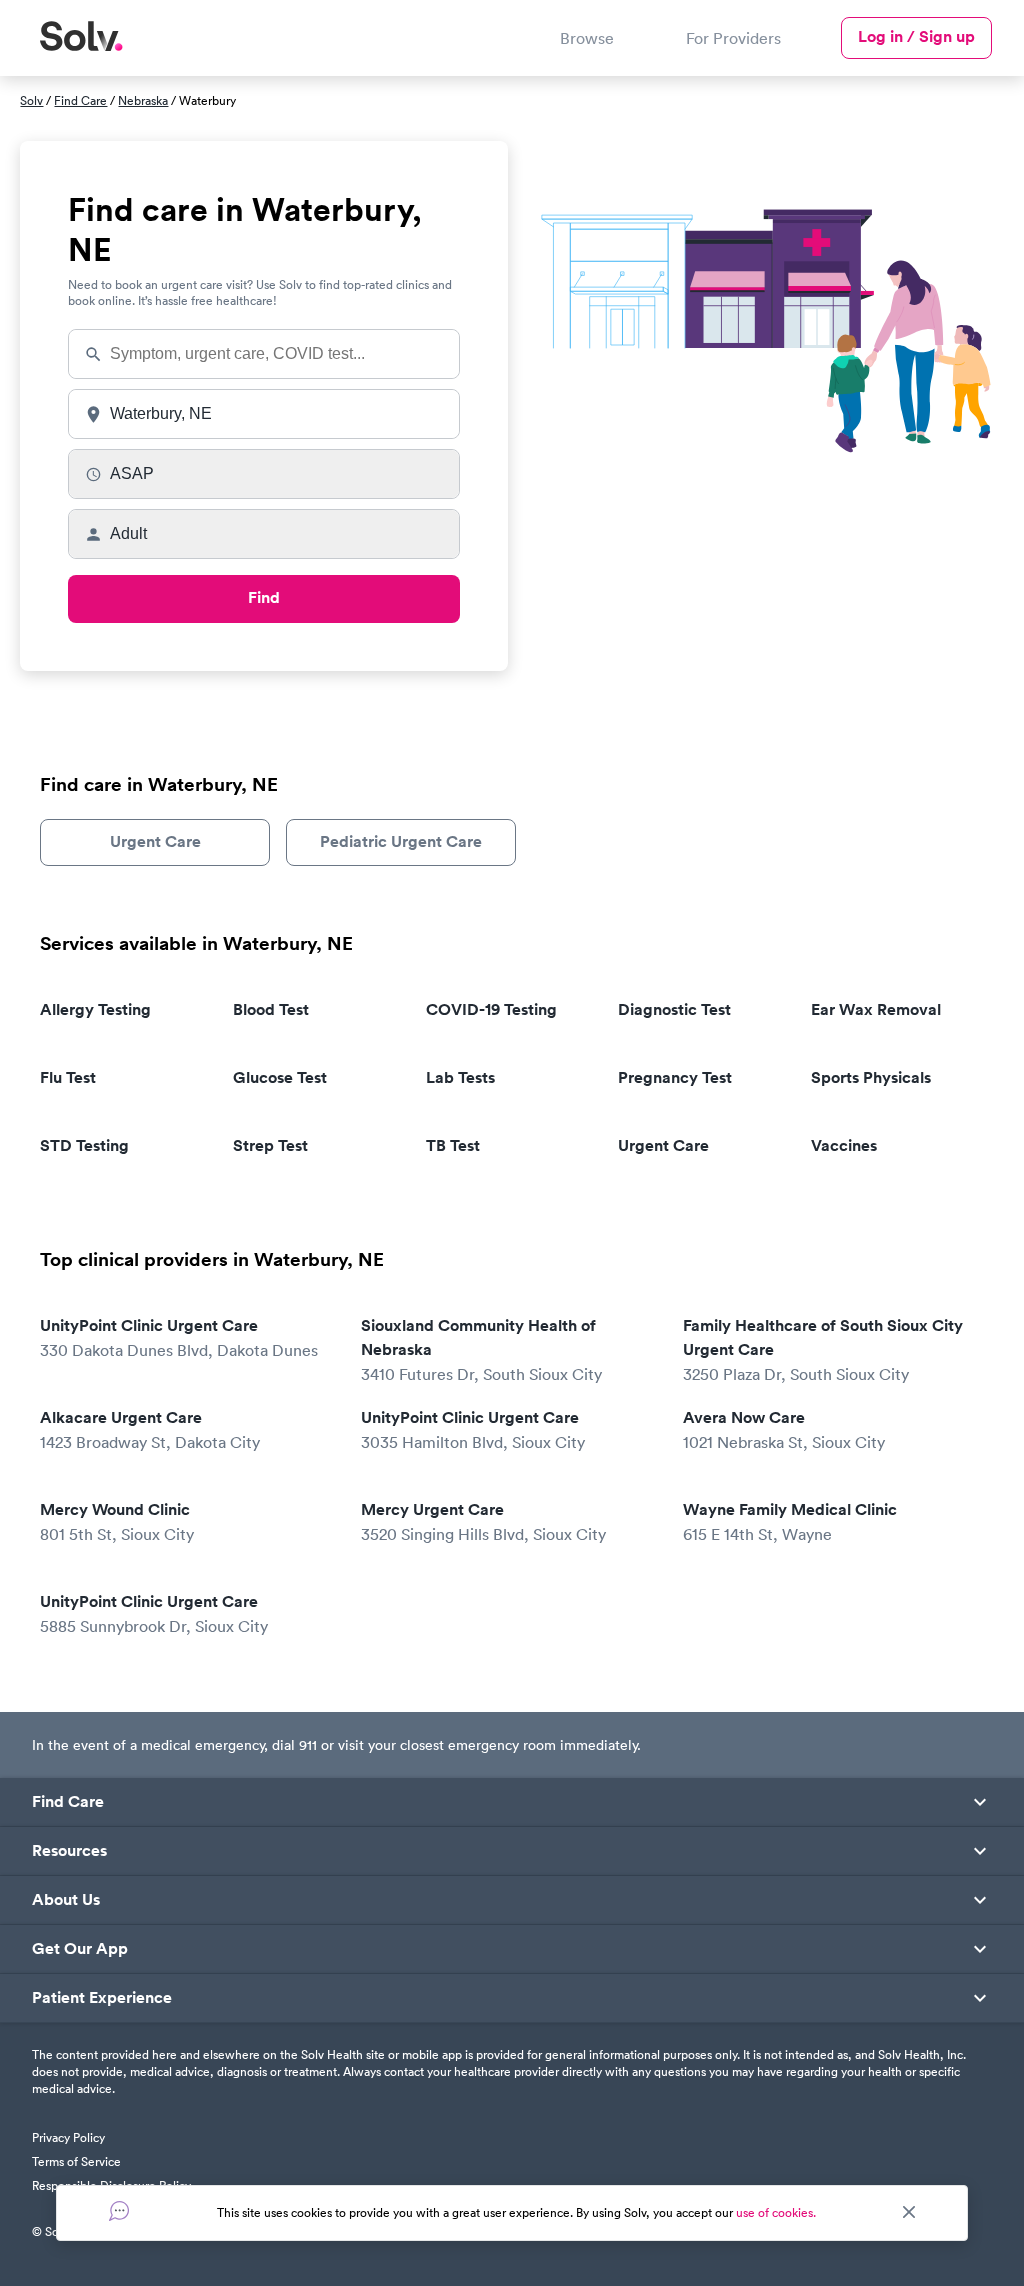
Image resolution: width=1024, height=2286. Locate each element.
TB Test (453, 1145)
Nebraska (143, 100)
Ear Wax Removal (876, 1009)
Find (264, 597)
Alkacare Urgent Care (150, 1429)
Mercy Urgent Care (483, 1521)
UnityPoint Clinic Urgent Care (179, 1337)
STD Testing (84, 1145)
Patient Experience (102, 1998)
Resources (69, 1851)
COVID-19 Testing (491, 1009)
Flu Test (68, 1077)
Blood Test (271, 1009)
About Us (66, 1900)
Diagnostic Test (674, 1009)
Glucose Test (280, 1077)
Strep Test (270, 1145)
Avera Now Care (784, 1429)
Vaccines (844, 1145)
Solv (31, 100)
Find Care (80, 100)
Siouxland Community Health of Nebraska (481, 1349)
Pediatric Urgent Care (401, 841)
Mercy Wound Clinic (117, 1521)
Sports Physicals (871, 1077)
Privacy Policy (68, 2137)
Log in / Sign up (916, 36)
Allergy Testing (95, 1009)
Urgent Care (155, 841)
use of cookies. (776, 2212)
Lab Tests (460, 1077)
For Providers (733, 38)
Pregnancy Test (675, 1077)
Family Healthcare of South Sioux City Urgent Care (823, 1349)
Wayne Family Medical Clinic (790, 1521)
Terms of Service (76, 2161)
